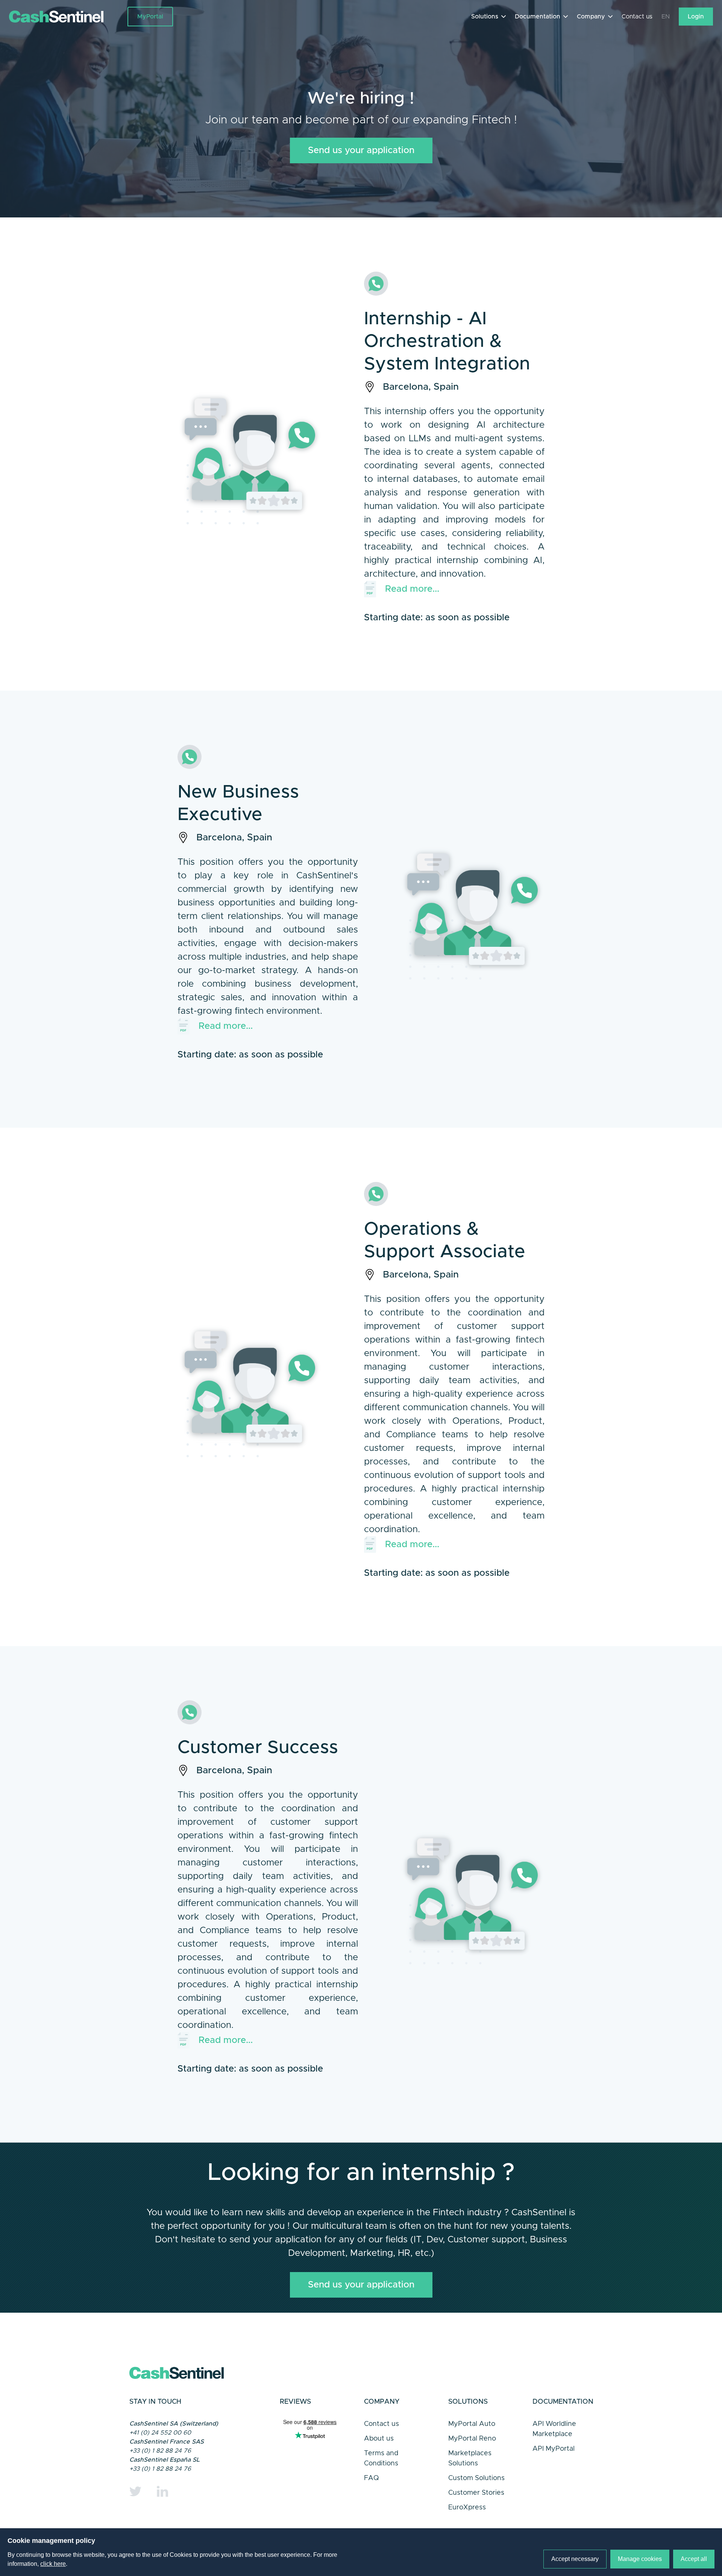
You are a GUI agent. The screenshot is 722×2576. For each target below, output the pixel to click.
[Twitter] (135, 2491)
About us (379, 2439)
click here (53, 2564)
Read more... (412, 589)
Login (696, 17)
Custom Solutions (476, 2478)
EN (666, 17)
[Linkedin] (162, 2491)
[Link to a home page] (68, 17)
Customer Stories (476, 2493)
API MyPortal (554, 2449)
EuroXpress (467, 2508)
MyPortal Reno (472, 2439)
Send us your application (361, 150)
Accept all (694, 2559)
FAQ (372, 2478)
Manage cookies (640, 2559)
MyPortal (150, 17)
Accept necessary (575, 2559)
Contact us (637, 17)
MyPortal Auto (472, 2424)
